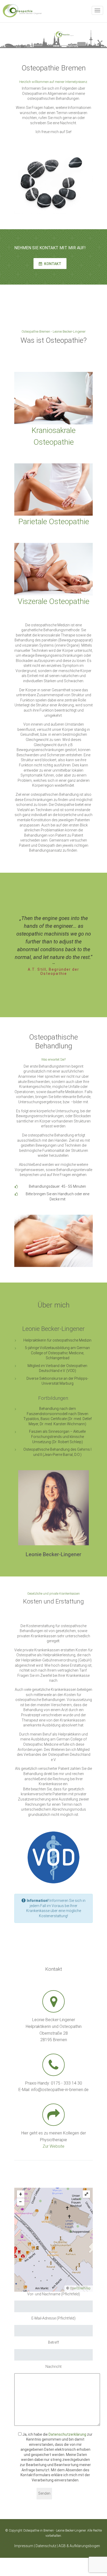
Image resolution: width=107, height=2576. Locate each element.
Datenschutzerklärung (67, 2434)
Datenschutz (46, 2546)
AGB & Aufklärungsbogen (79, 2546)
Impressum (24, 2546)
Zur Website (53, 2146)
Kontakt (52, 264)
